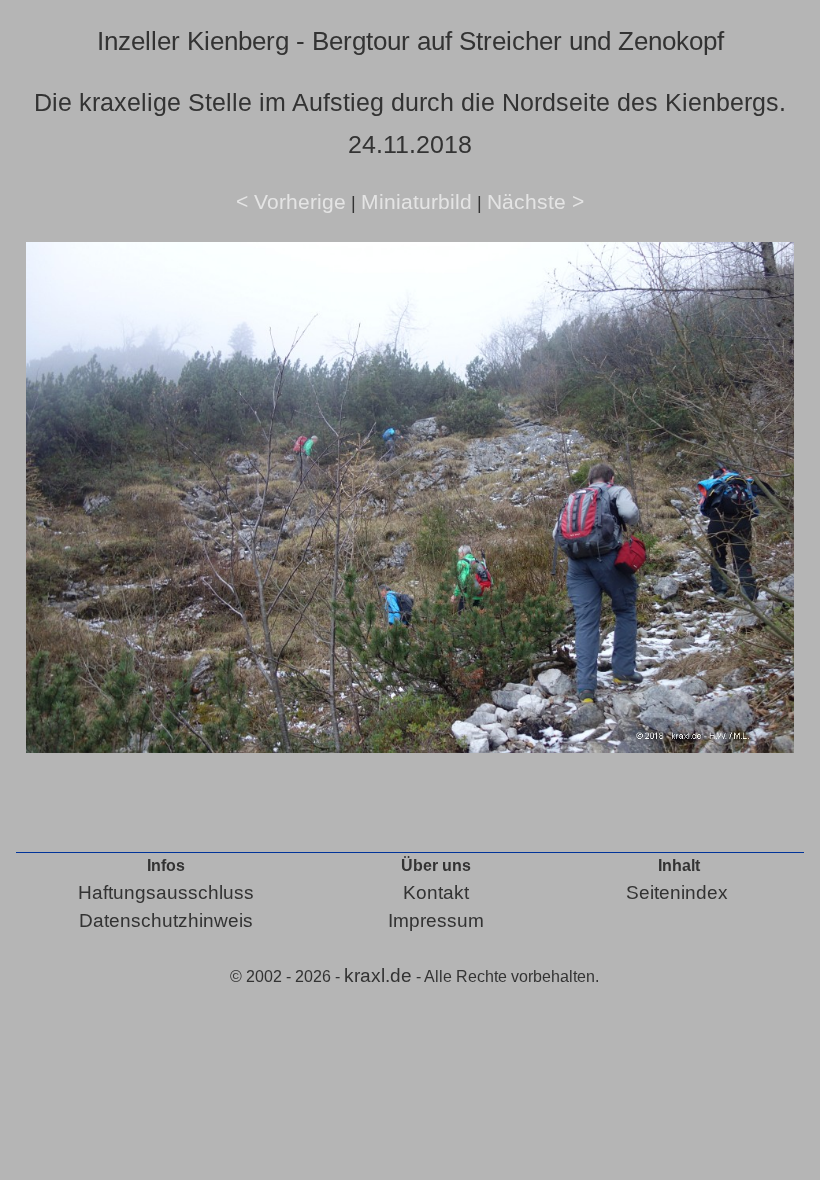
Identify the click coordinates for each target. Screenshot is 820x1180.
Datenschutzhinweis (166, 920)
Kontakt (436, 892)
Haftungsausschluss (166, 892)
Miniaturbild (416, 201)
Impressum (436, 920)
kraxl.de (378, 975)
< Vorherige (291, 201)
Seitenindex (677, 892)
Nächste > (535, 201)
